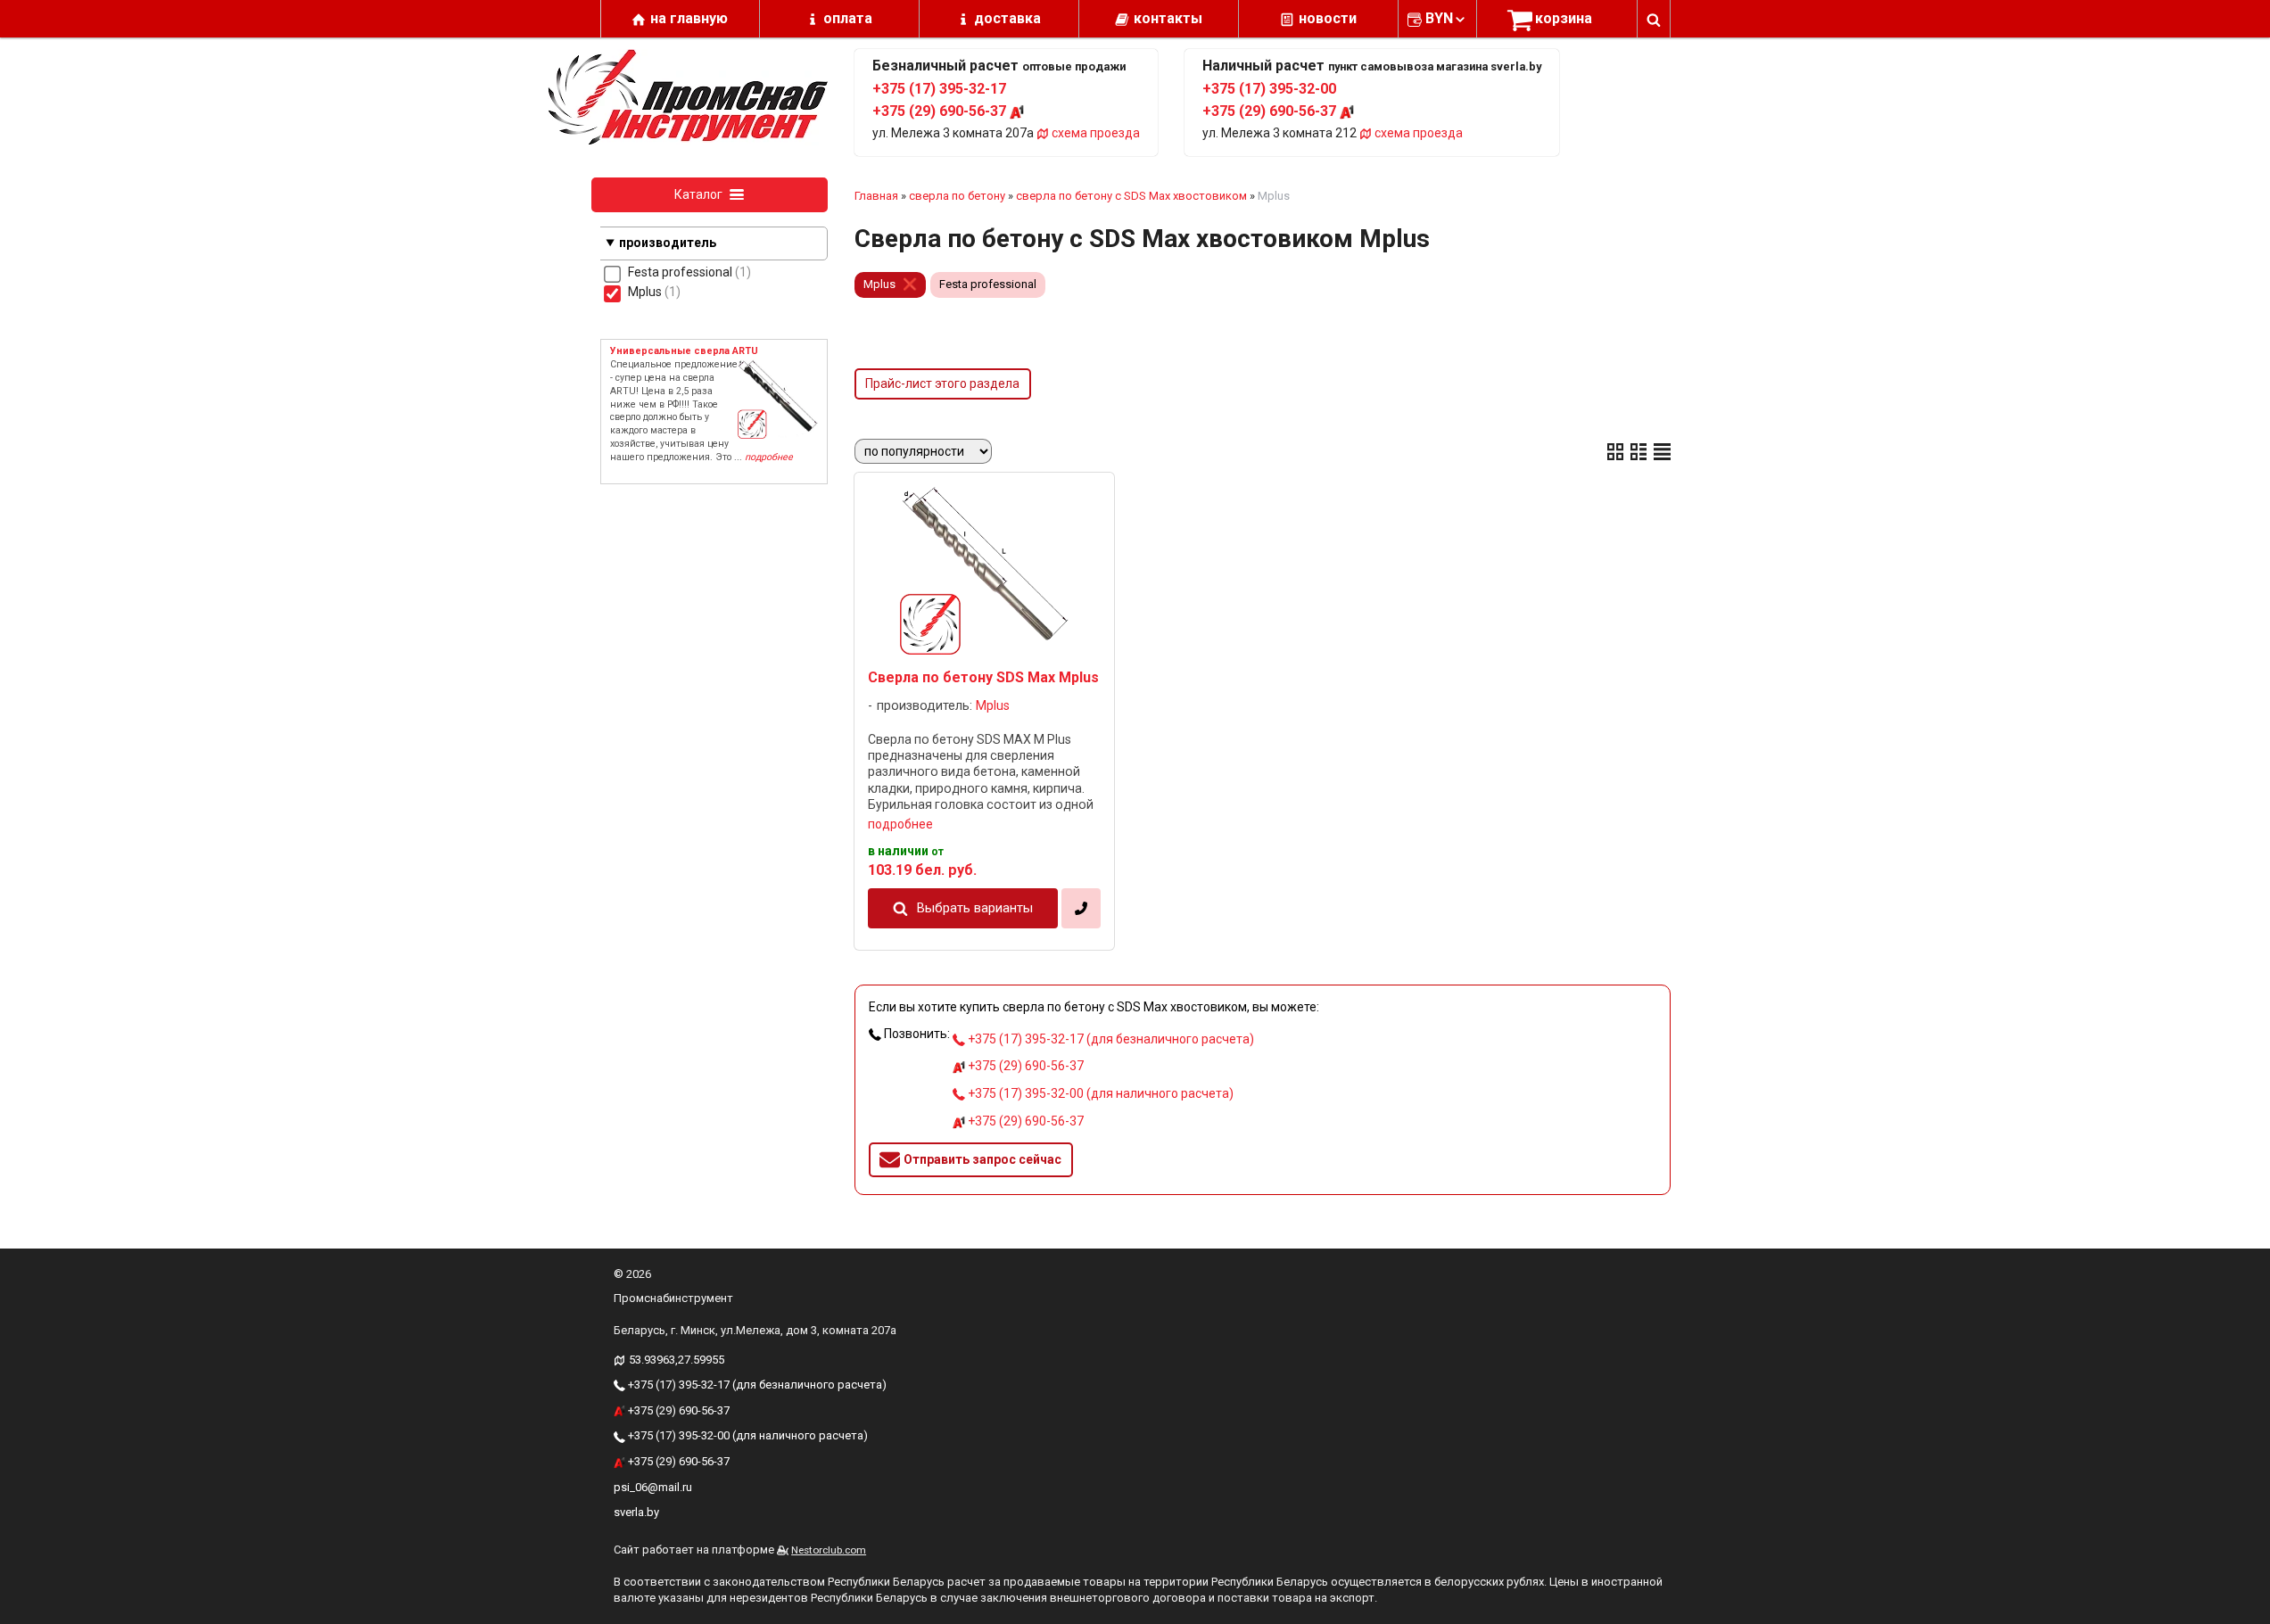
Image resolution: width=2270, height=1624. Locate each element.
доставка (1007, 18)
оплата (848, 18)
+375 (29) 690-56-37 (941, 111)
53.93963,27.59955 (677, 1360)
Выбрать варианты (975, 908)
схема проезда (1094, 133)
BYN (1439, 18)
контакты (1168, 18)
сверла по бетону (957, 196)
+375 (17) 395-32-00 (1269, 89)
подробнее (900, 824)
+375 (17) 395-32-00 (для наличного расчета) (1099, 1093)
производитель (668, 243)
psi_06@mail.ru (653, 1487)
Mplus (879, 284)
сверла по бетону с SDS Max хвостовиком (1131, 196)
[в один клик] (1081, 908)
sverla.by (636, 1512)
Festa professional (988, 284)
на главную (689, 18)
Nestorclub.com (829, 1550)
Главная (876, 196)
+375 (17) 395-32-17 (939, 89)
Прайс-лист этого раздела (942, 383)
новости (1328, 18)
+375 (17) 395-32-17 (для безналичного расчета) (1110, 1039)
